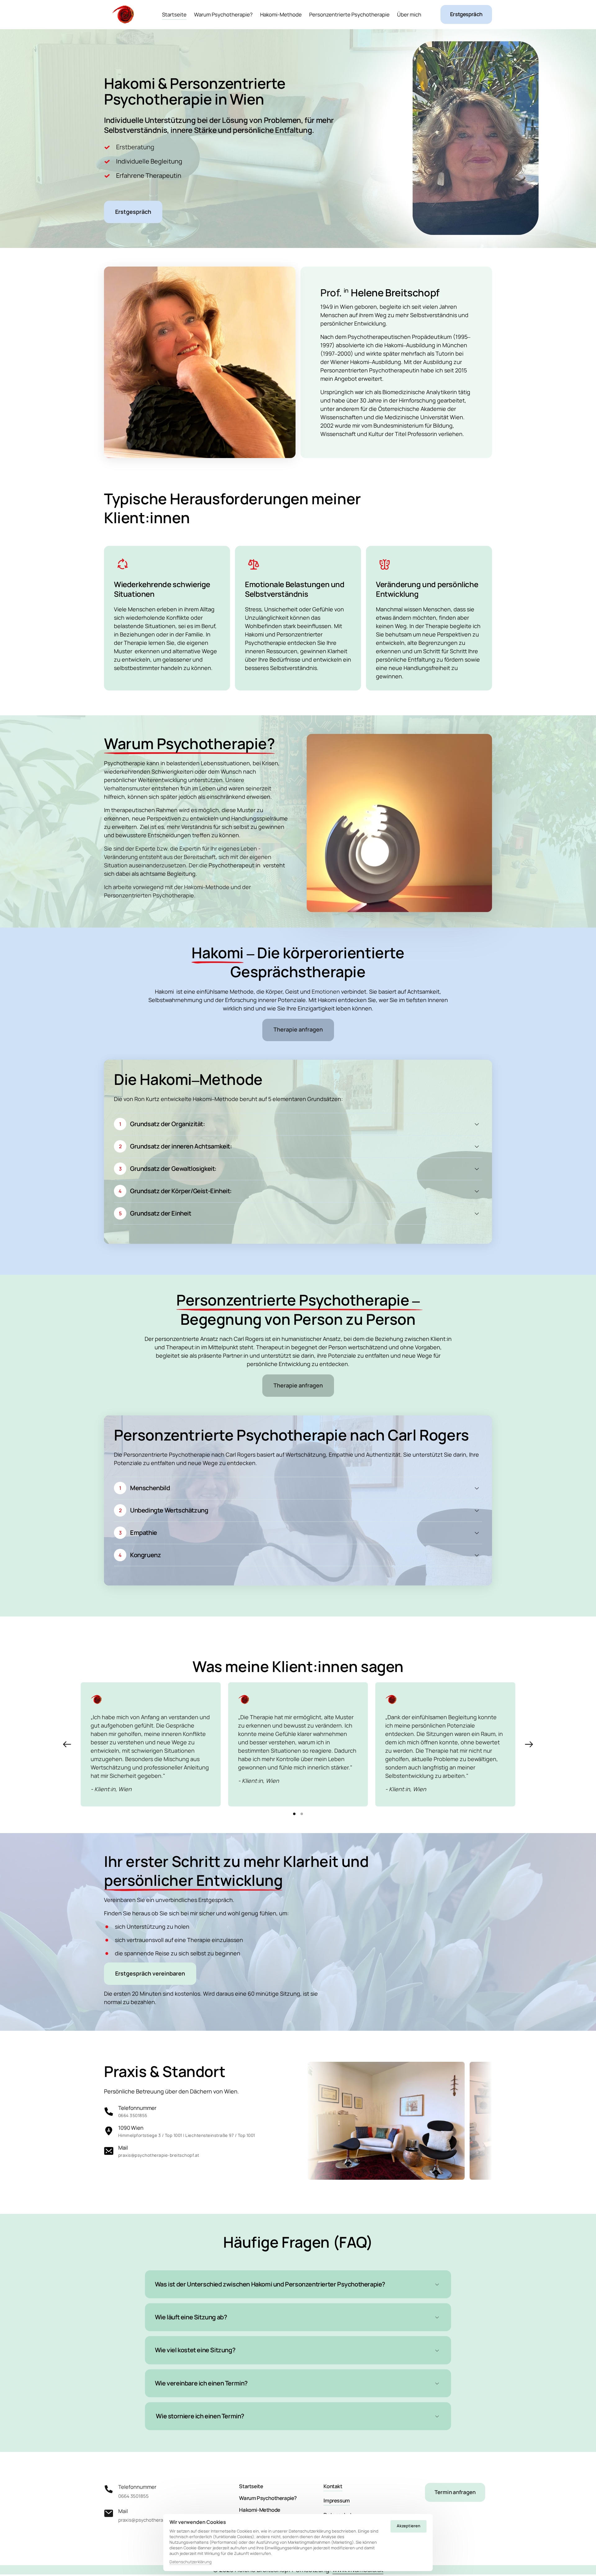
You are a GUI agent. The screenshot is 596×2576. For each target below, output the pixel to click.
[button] (529, 1744)
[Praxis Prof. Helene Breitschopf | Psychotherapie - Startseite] (123, 15)
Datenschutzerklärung (191, 2562)
